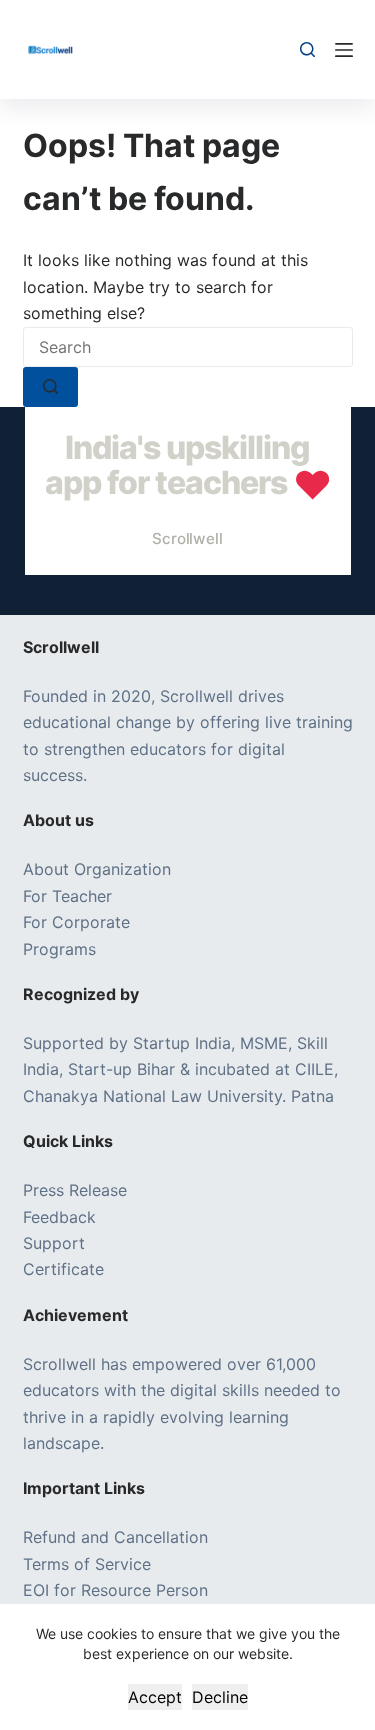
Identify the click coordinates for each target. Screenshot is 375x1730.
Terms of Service (87, 1564)
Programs (59, 949)
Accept (155, 1697)
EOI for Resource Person (118, 1590)
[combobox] (188, 347)
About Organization (97, 869)
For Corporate (76, 922)
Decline (220, 1697)
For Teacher (67, 896)
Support (54, 1243)
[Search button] (50, 387)
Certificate (63, 1269)
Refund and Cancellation (115, 1537)
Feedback (59, 1217)
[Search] (307, 49)
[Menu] (344, 50)
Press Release (75, 1190)
